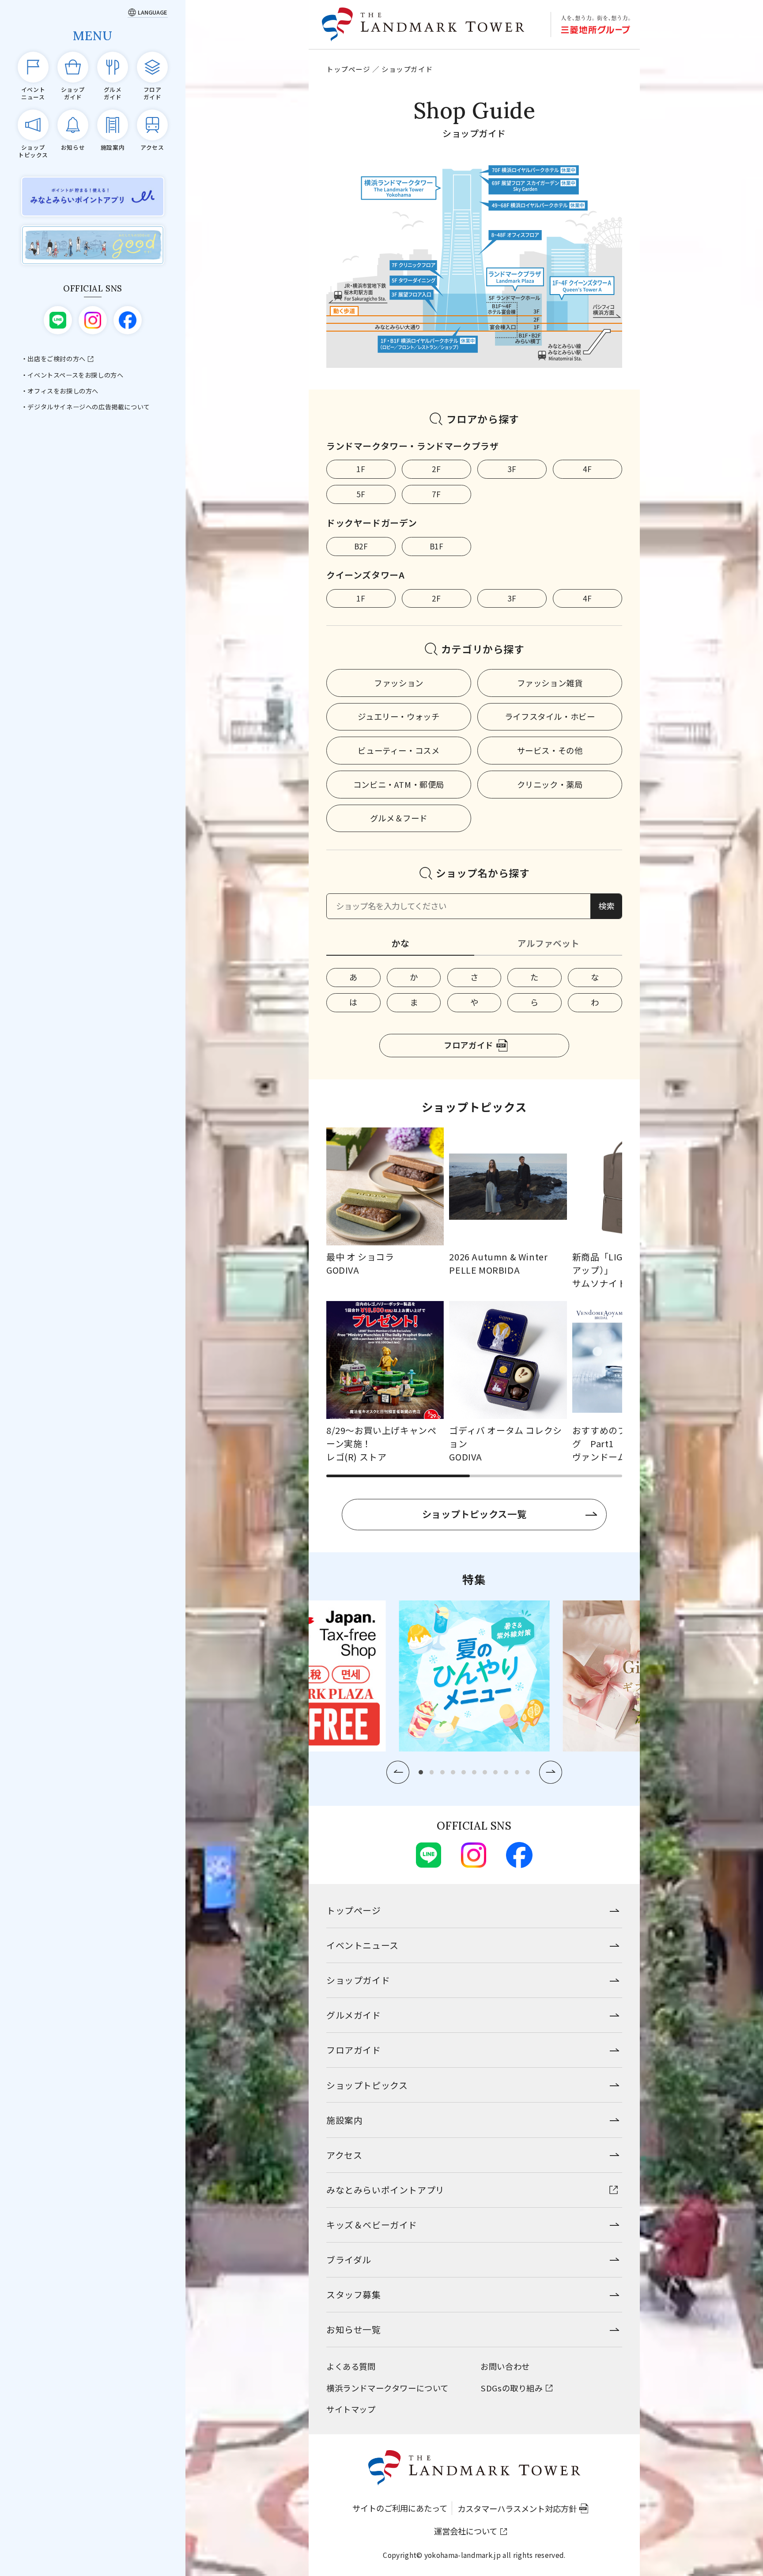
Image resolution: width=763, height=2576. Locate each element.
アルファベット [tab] (548, 943)
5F (361, 494)
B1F (437, 546)
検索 (606, 906)
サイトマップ (351, 2409)
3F (512, 469)
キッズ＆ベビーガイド (372, 2225)
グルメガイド (354, 2015)
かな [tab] (400, 943)
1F (361, 469)
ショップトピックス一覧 (474, 1514)
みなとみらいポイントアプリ (385, 2190)
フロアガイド (468, 1045)
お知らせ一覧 (354, 2329)
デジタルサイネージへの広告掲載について (89, 407)
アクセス (344, 2155)
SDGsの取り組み (512, 2388)
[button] (398, 1772)
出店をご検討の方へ (56, 359)
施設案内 (344, 2120)
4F (587, 469)
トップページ (348, 69)
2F (436, 469)
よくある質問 (351, 2366)
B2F (361, 546)
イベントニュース (363, 1945)
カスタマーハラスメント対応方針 (517, 2508)
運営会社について (466, 2531)
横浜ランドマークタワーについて (387, 2388)
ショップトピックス (367, 2085)
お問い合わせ (505, 2366)
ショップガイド (358, 1980)
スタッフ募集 (354, 2294)
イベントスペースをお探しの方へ (75, 375)
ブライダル (349, 2260)
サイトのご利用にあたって (400, 2508)
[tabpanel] (474, 990)
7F (436, 494)
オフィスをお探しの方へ (63, 391)
